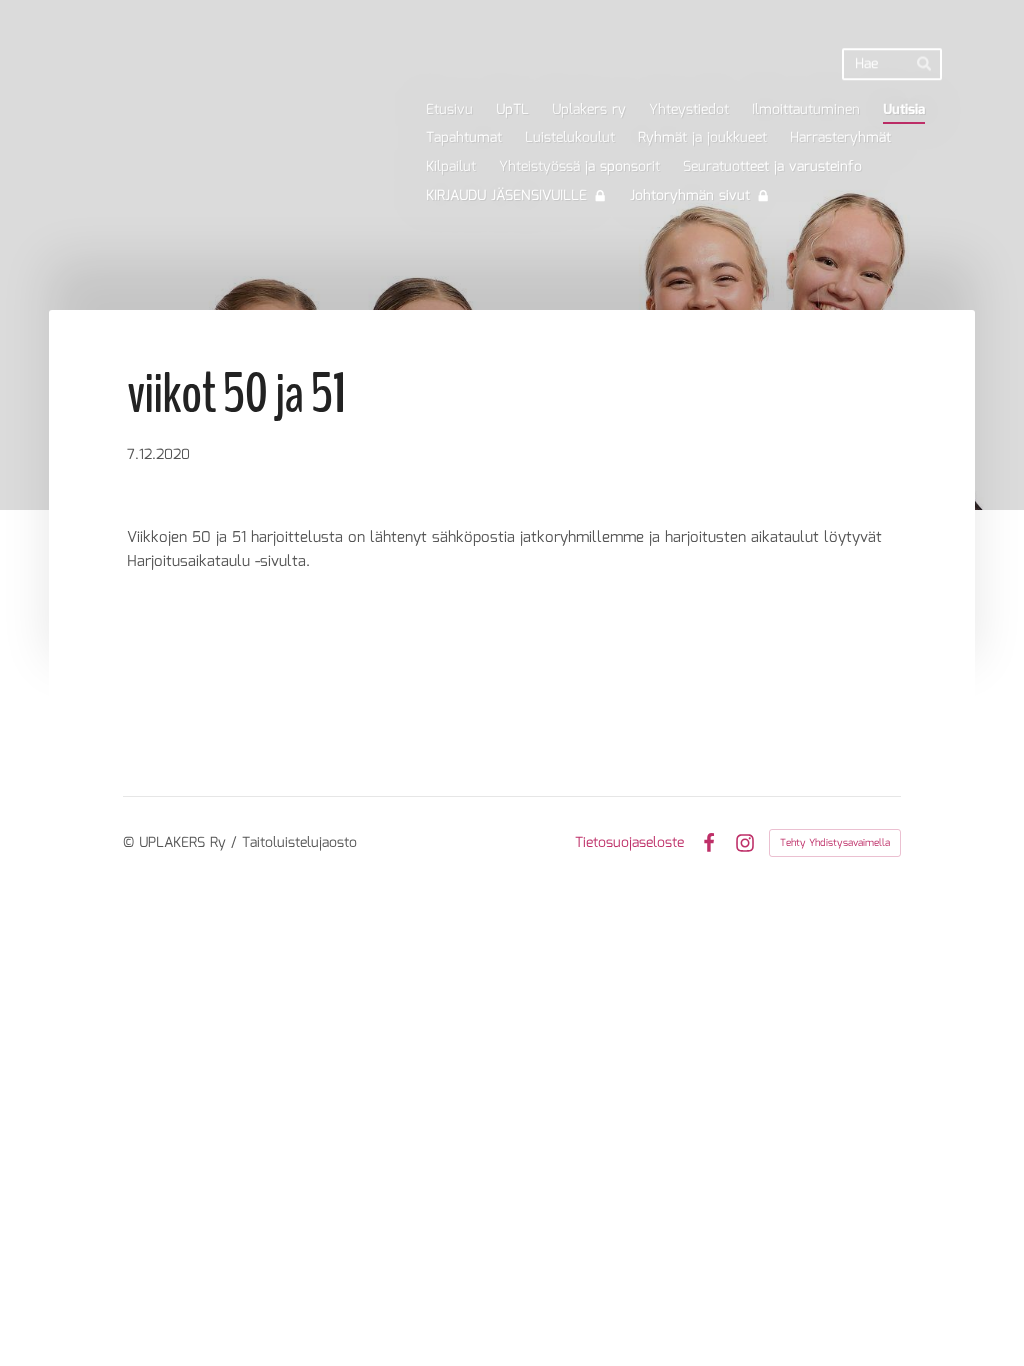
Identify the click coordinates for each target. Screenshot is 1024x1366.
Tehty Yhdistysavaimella (835, 843)
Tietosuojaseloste (629, 843)
